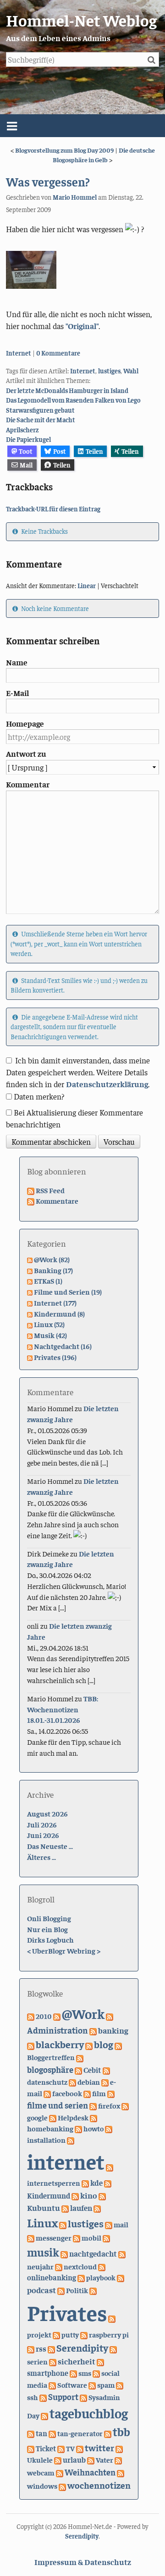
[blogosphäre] (80, 2057)
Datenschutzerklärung (107, 1084)
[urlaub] (58, 2459)
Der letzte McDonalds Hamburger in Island (67, 390)
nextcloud (80, 2266)
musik (43, 2252)
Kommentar (28, 784)
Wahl (131, 371)
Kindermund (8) (59, 1313)
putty (70, 2334)
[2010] (31, 2016)
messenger (54, 2238)
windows (42, 2486)
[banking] (93, 2030)
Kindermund (49, 2196)
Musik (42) (50, 1335)
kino (89, 2195)
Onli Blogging (49, 1918)
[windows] (121, 2472)
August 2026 (47, 1813)
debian (89, 2082)
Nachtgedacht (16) (63, 1346)
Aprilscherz (22, 430)
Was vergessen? (48, 181)
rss (41, 2348)
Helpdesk (73, 2117)
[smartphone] (100, 2361)
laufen (81, 2208)
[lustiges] (63, 2224)
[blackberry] (31, 2045)
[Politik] (61, 2290)
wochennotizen (99, 2485)
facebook (67, 2093)
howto (93, 2128)
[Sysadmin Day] (83, 2397)
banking (113, 2030)
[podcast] (121, 2277)
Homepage (25, 723)
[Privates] (93, 2290)
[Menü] (82, 126)
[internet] (71, 2140)
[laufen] (65, 2208)
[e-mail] (105, 2082)
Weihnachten (90, 2472)
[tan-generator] (52, 2433)
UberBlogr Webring (64, 1950)
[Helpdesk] (53, 2117)
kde (96, 2183)
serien (37, 2361)
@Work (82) (52, 1259)
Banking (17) (53, 1270)
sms (85, 2373)
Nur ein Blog (47, 1929)
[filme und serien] (111, 2093)
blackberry (60, 2044)
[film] (87, 2093)
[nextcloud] (59, 2266)
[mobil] (77, 2237)
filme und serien (58, 2105)
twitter (99, 2447)
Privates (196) (55, 1357)
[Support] (43, 2397)
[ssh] (120, 2385)
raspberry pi (109, 2334)
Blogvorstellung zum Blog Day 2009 (64, 150)
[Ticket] (31, 2448)
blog (104, 2044)
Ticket (46, 2448)
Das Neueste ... (50, 1846)
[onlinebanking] (102, 2266)
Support (63, 2397)
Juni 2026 (43, 1835)
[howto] (78, 2128)
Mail (26, 465)
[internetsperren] (110, 2167)
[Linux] (97, 2208)
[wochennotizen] (62, 2486)
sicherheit (77, 2361)
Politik (77, 2290)
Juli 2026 (42, 1824)
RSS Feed (50, 1190)
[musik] (106, 2237)
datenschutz (47, 2082)
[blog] (89, 2045)
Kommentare (57, 1200)
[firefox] (93, 2105)
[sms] (73, 2373)
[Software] (52, 2385)
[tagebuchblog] (44, 2415)
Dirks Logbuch (50, 1939)
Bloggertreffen (51, 2057)
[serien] (113, 2348)
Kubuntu (44, 2207)
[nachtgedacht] (64, 2253)
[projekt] (112, 2318)
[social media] (96, 2373)
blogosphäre (50, 2069)
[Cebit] (78, 2070)
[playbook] (81, 2277)
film (99, 2093)
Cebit (92, 2070)
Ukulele (40, 2459)
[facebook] (47, 2093)
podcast (41, 2290)
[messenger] (31, 2237)
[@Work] (57, 2016)
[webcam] (118, 2459)
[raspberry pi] (84, 2334)
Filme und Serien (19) (68, 1291)
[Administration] (110, 2016)
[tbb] (108, 2433)
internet (66, 2161)
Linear (87, 585)
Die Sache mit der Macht (41, 420)
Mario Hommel (75, 197)
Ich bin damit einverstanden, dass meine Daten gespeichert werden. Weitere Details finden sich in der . (78, 1072)
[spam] (92, 2385)
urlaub (74, 2459)
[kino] (75, 2195)
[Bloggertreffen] (118, 2045)
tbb (121, 2431)
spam (106, 2385)
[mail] (109, 2224)
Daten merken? (39, 1096)
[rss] (31, 2348)
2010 (44, 2016)
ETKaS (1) (48, 1280)
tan (41, 2433)
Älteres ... (41, 1857)
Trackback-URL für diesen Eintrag (53, 509)
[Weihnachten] (60, 2472)
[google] (125, 2105)
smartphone (48, 2373)
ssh (33, 2397)
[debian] (72, 2082)
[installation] (109, 2128)
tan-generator (80, 2433)
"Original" (82, 326)
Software (72, 2385)
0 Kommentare (58, 353)
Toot (26, 451)
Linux (42, 2223)
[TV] (61, 2448)
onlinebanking (52, 2277)
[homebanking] (93, 2117)
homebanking (50, 2128)
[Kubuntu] (102, 2195)
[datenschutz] (106, 2070)
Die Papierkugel (28, 439)
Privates (67, 2312)
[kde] (85, 2183)
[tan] (31, 2433)
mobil (91, 2237)
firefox (109, 2106)
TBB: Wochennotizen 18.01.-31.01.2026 (63, 1709)
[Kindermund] (108, 2183)
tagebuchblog (89, 2413)
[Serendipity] (51, 2348)
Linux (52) (49, 1324)
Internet (19, 353)
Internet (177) (55, 1302)
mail (121, 2224)
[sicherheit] (53, 2361)
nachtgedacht (93, 2253)
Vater (104, 2459)
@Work (83, 2013)
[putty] (56, 2334)
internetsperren (54, 2183)
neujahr (40, 2266)
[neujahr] (122, 2253)
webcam (41, 2472)
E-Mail (17, 693)
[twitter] (80, 2448)
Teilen (94, 451)
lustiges (109, 371)
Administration (58, 2030)
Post (60, 451)
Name (17, 662)
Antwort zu (26, 754)
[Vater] (91, 2459)
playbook (101, 2277)
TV (70, 2448)
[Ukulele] (119, 2448)
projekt (39, 2334)
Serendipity (82, 2348)
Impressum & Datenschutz (83, 2562)
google (37, 2117)
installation (46, 2140)
